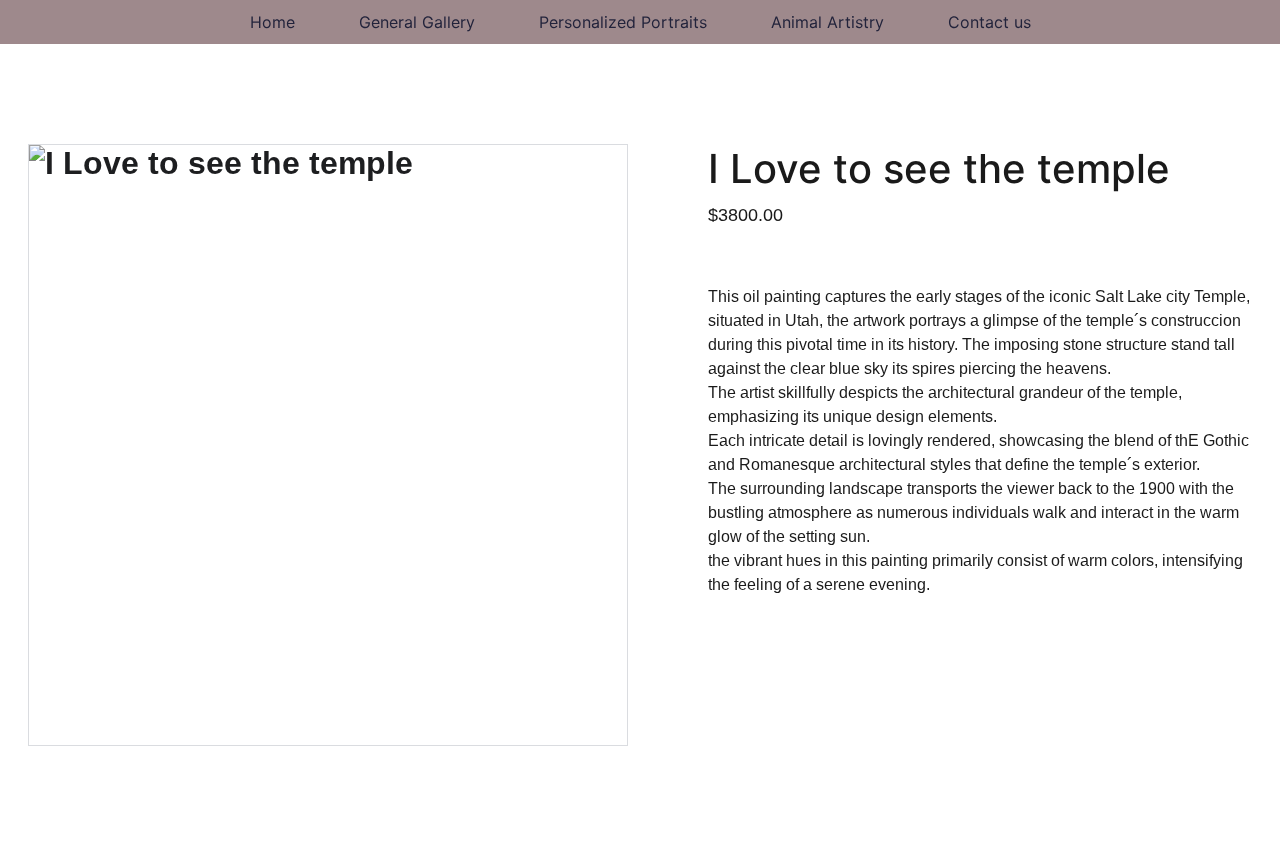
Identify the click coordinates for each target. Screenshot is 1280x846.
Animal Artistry (827, 22)
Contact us (989, 22)
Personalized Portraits (623, 22)
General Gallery (417, 22)
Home (272, 22)
